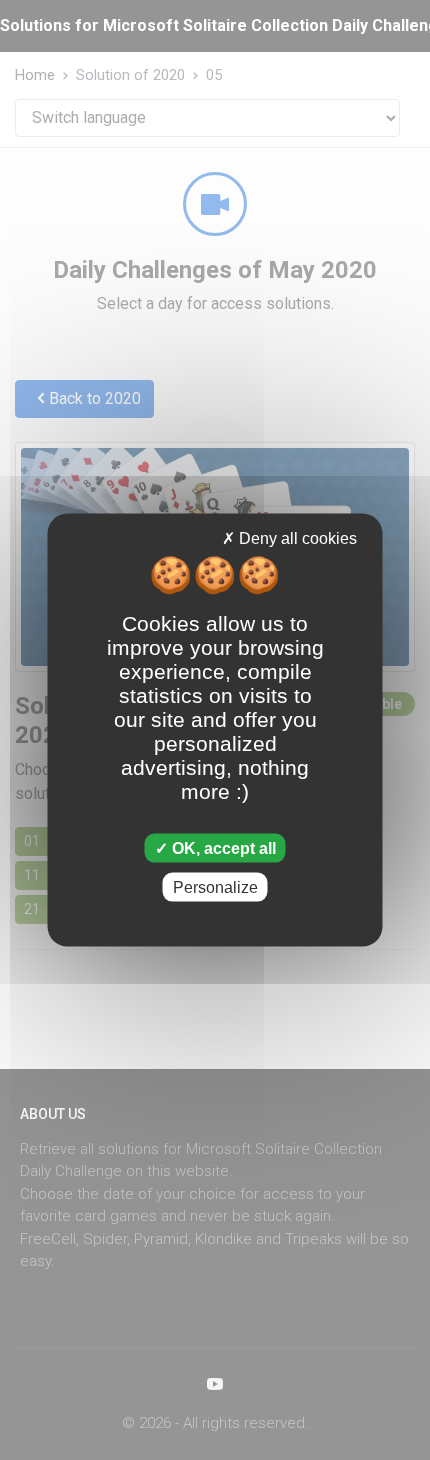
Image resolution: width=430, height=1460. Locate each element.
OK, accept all (222, 847)
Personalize (215, 886)
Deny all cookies (296, 538)
